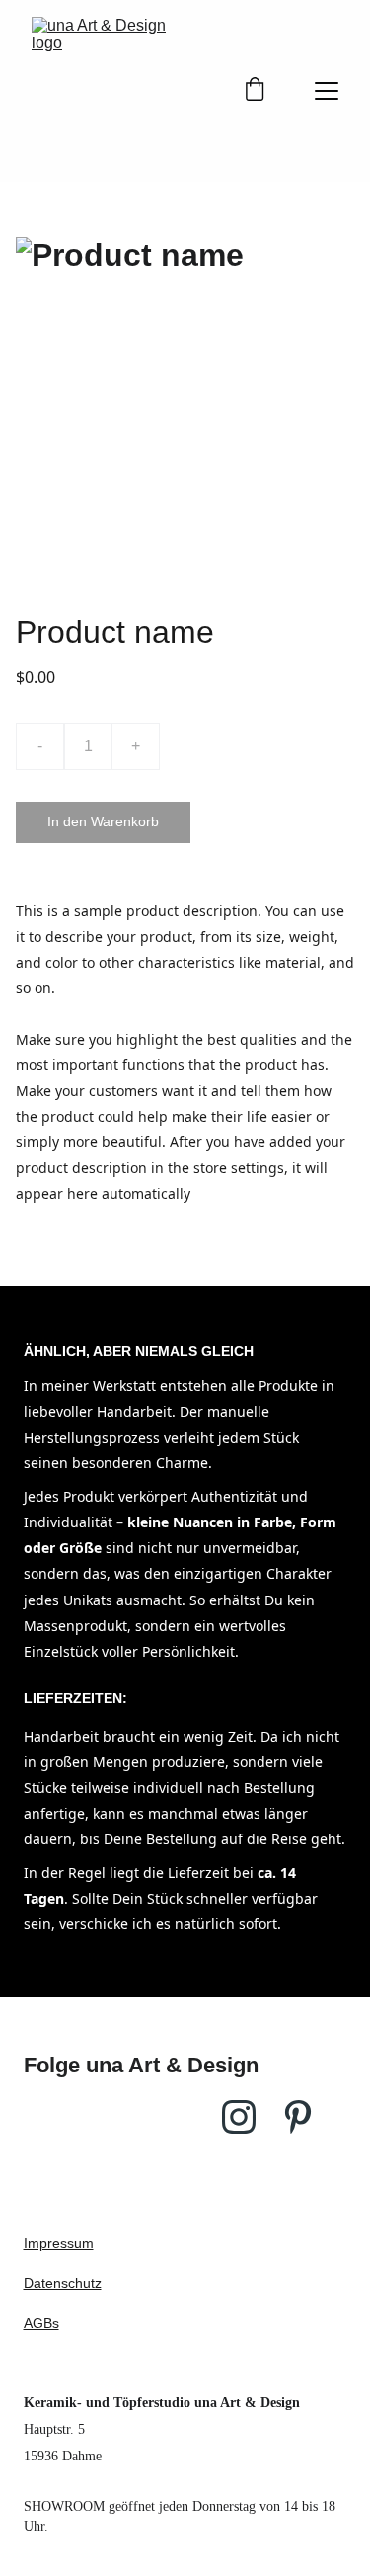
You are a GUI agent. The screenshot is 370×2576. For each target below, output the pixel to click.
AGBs (41, 2323)
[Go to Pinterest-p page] (298, 2117)
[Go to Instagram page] (239, 2117)
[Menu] (327, 91)
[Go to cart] (255, 91)
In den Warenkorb (103, 821)
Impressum (59, 2243)
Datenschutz (63, 2283)
